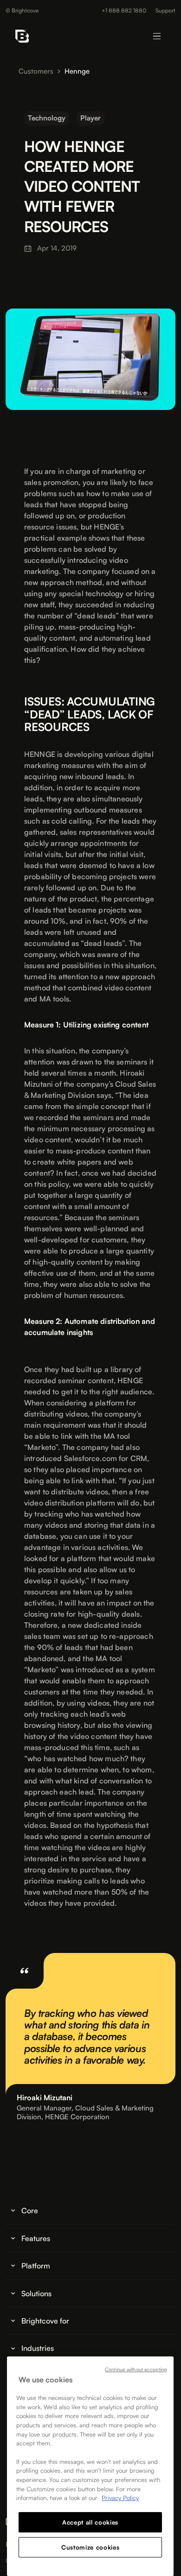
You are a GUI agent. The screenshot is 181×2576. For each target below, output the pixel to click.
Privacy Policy (120, 2498)
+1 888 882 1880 (124, 11)
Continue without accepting (136, 2369)
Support (165, 11)
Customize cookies (90, 2547)
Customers (36, 71)
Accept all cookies (90, 2522)
